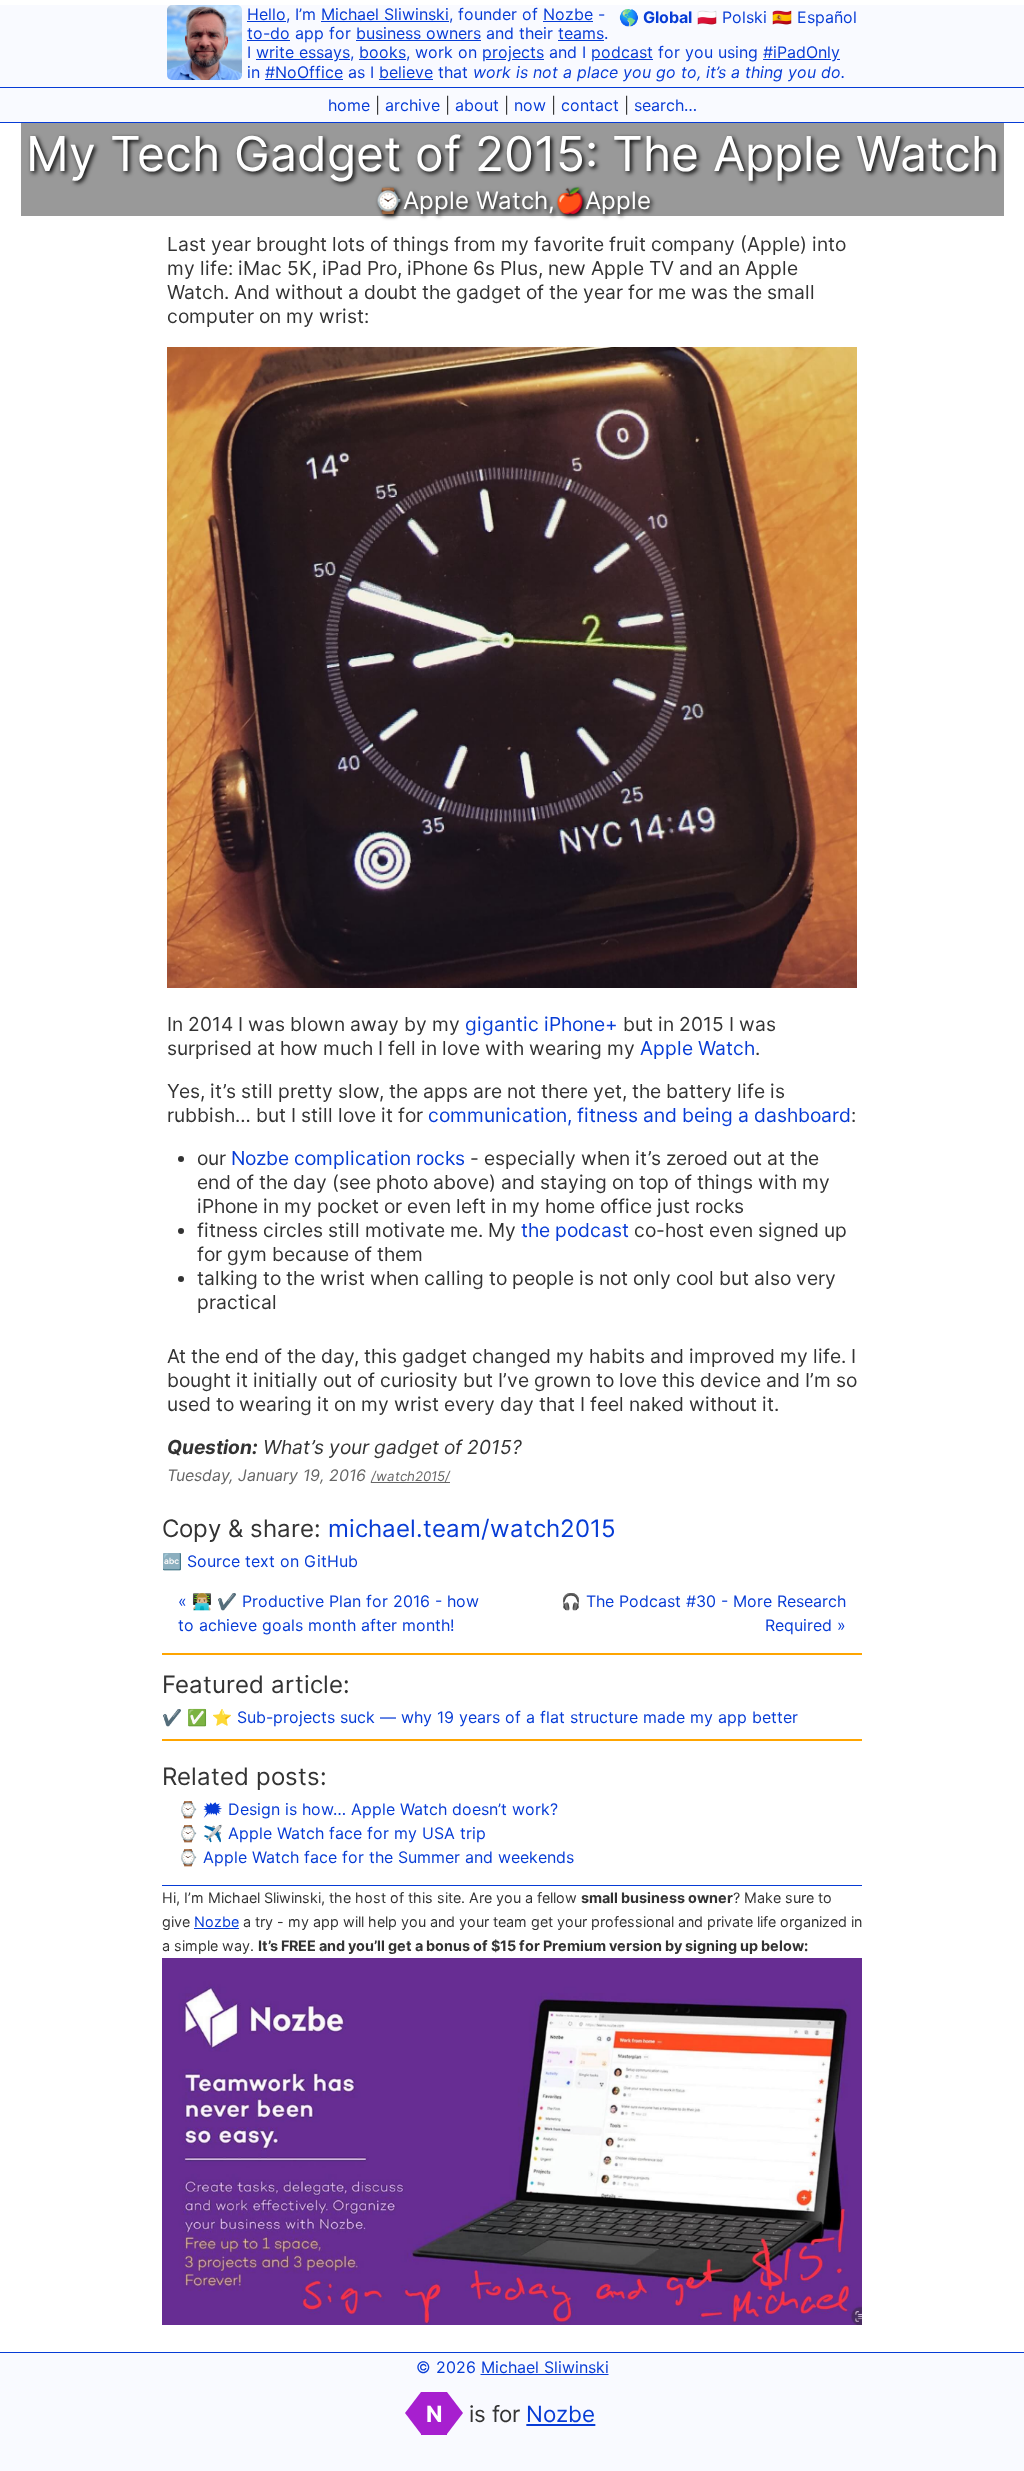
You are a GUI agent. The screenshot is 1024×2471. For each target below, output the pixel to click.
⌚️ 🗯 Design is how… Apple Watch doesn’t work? (368, 1809)
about (477, 105)
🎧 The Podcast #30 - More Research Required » (703, 1613)
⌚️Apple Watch (460, 200)
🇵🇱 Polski (732, 17)
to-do (268, 33)
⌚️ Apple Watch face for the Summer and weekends (376, 1857)
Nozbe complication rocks (348, 1158)
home (349, 105)
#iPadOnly (801, 52)
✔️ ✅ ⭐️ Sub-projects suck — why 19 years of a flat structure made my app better (480, 1717)
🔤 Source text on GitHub (260, 1561)
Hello (266, 14)
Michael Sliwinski (385, 14)
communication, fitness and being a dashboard (639, 1115)
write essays (303, 52)
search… (665, 105)
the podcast (575, 1230)
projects (513, 52)
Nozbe (568, 14)
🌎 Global (655, 17)
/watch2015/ (410, 1476)
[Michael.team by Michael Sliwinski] (204, 45)
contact (590, 105)
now (530, 105)
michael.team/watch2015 (472, 1528)
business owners (418, 33)
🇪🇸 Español (814, 17)
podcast (622, 52)
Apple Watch (697, 1048)
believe (406, 72)
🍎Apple (603, 200)
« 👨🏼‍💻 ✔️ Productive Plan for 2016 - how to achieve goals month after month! (328, 1613)
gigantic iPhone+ (541, 1024)
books (382, 52)
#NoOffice (304, 72)
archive (412, 105)
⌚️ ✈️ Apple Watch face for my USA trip (332, 1833)
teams (581, 33)
